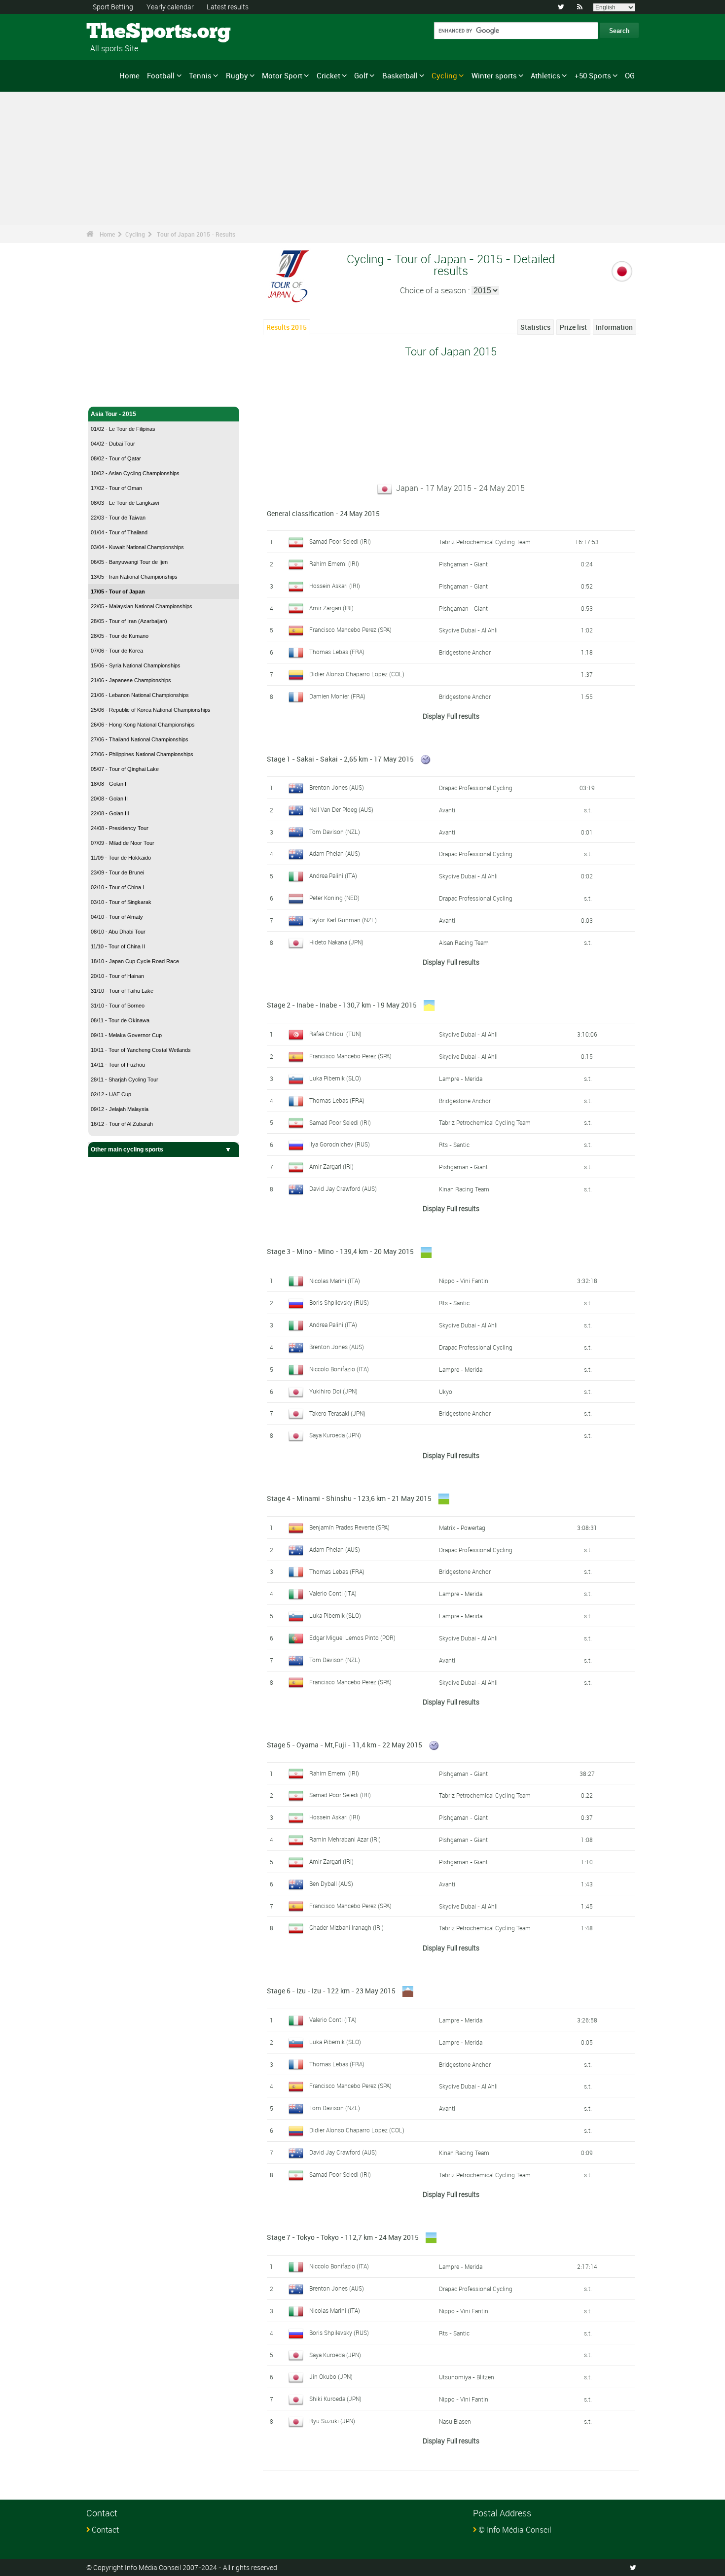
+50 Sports (593, 75)
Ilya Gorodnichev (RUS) (340, 1144)
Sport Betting (113, 7)
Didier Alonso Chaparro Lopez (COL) (357, 674)
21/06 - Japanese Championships (131, 680)
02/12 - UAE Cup (111, 1094)
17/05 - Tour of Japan (118, 592)
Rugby (237, 75)
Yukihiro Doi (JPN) (333, 1391)
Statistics (535, 327)
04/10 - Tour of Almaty (117, 917)
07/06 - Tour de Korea (117, 651)
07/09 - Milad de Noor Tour (123, 843)
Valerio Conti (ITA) (333, 1593)
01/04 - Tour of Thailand (119, 532)
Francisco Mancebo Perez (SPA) (350, 629)
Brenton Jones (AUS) (337, 787)
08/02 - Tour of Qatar (116, 458)
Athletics (545, 75)
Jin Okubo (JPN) (331, 2376)
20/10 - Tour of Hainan (117, 976)
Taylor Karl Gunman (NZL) (343, 920)
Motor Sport (282, 75)
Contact (105, 2530)
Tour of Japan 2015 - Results (196, 234)
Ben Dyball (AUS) (331, 1883)
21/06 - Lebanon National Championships (140, 695)
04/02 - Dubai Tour (113, 444)
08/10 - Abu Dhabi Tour (118, 932)
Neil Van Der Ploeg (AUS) (341, 809)
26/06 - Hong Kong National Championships (143, 725)
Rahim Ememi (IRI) (334, 563)
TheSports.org (124, 32)
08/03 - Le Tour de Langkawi (125, 503)
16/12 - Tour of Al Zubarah (122, 1124)
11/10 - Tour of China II (118, 946)
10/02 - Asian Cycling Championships (135, 473)
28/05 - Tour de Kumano (120, 636)
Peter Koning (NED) (334, 898)
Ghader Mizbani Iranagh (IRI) (346, 1927)
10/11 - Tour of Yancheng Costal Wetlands (141, 1050)
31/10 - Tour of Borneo (118, 1006)
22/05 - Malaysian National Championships (142, 606)
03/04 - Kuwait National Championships (137, 547)
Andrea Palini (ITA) (333, 875)
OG (630, 75)
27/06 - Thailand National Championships (140, 739)
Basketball (400, 75)
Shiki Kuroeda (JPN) (335, 2399)
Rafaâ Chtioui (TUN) (335, 1034)
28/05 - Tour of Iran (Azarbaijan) (129, 621)
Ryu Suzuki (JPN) (332, 2421)
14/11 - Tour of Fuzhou (118, 1065)
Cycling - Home (112, 393)
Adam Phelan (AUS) (335, 853)
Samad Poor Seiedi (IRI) (340, 541)
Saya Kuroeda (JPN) (335, 1435)
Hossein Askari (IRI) (335, 586)
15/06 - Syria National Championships (136, 665)
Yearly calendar (170, 7)
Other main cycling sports (127, 1149)
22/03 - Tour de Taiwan (118, 518)
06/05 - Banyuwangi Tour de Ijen (129, 562)
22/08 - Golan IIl (110, 813)
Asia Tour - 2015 (113, 414)
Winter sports (494, 75)
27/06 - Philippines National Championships (142, 754)
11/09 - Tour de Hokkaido (121, 858)
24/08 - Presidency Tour (120, 828)
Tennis (200, 75)
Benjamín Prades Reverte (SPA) (349, 1527)
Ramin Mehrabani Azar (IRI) (345, 1839)
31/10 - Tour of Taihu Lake (122, 991)
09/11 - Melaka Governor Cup (126, 1035)
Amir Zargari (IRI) (331, 608)
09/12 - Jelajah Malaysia (120, 1109)
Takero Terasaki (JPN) (337, 1413)
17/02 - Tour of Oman (116, 488)
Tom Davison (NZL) (335, 832)
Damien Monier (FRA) (337, 696)
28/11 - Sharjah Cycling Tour (125, 1079)
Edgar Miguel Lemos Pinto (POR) (352, 1637)
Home (129, 75)
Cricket (328, 75)
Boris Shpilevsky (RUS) (339, 1302)
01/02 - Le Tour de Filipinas (123, 429)
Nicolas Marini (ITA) (335, 1281)
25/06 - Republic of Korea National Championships (151, 710)
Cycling (444, 75)
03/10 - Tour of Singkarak (121, 902)
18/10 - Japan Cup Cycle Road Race (135, 961)
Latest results (228, 7)
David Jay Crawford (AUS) (343, 1188)
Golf (361, 75)
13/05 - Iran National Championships (134, 577)
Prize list (573, 327)
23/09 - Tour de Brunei (117, 872)
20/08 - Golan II (109, 799)
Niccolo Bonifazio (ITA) (339, 1369)
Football (161, 75)
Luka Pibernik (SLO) (335, 1078)
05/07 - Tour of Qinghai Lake (125, 769)
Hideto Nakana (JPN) (336, 942)
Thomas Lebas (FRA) (337, 652)
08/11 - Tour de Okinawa (120, 1020)
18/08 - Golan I (109, 784)
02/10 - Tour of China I (117, 887)
